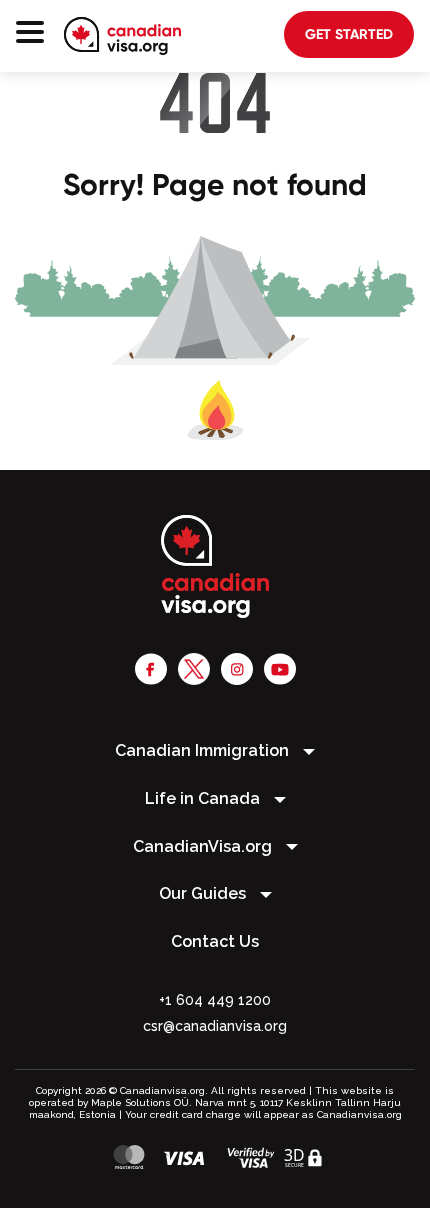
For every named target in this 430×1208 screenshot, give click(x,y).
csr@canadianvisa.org (215, 1026)
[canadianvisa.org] (122, 36)
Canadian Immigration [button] (204, 750)
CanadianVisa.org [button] (204, 846)
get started (349, 34)
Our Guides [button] (204, 893)
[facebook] (151, 668)
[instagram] (237, 668)
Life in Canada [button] (204, 798)
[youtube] (280, 668)
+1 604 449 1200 (215, 1000)
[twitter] (194, 668)
